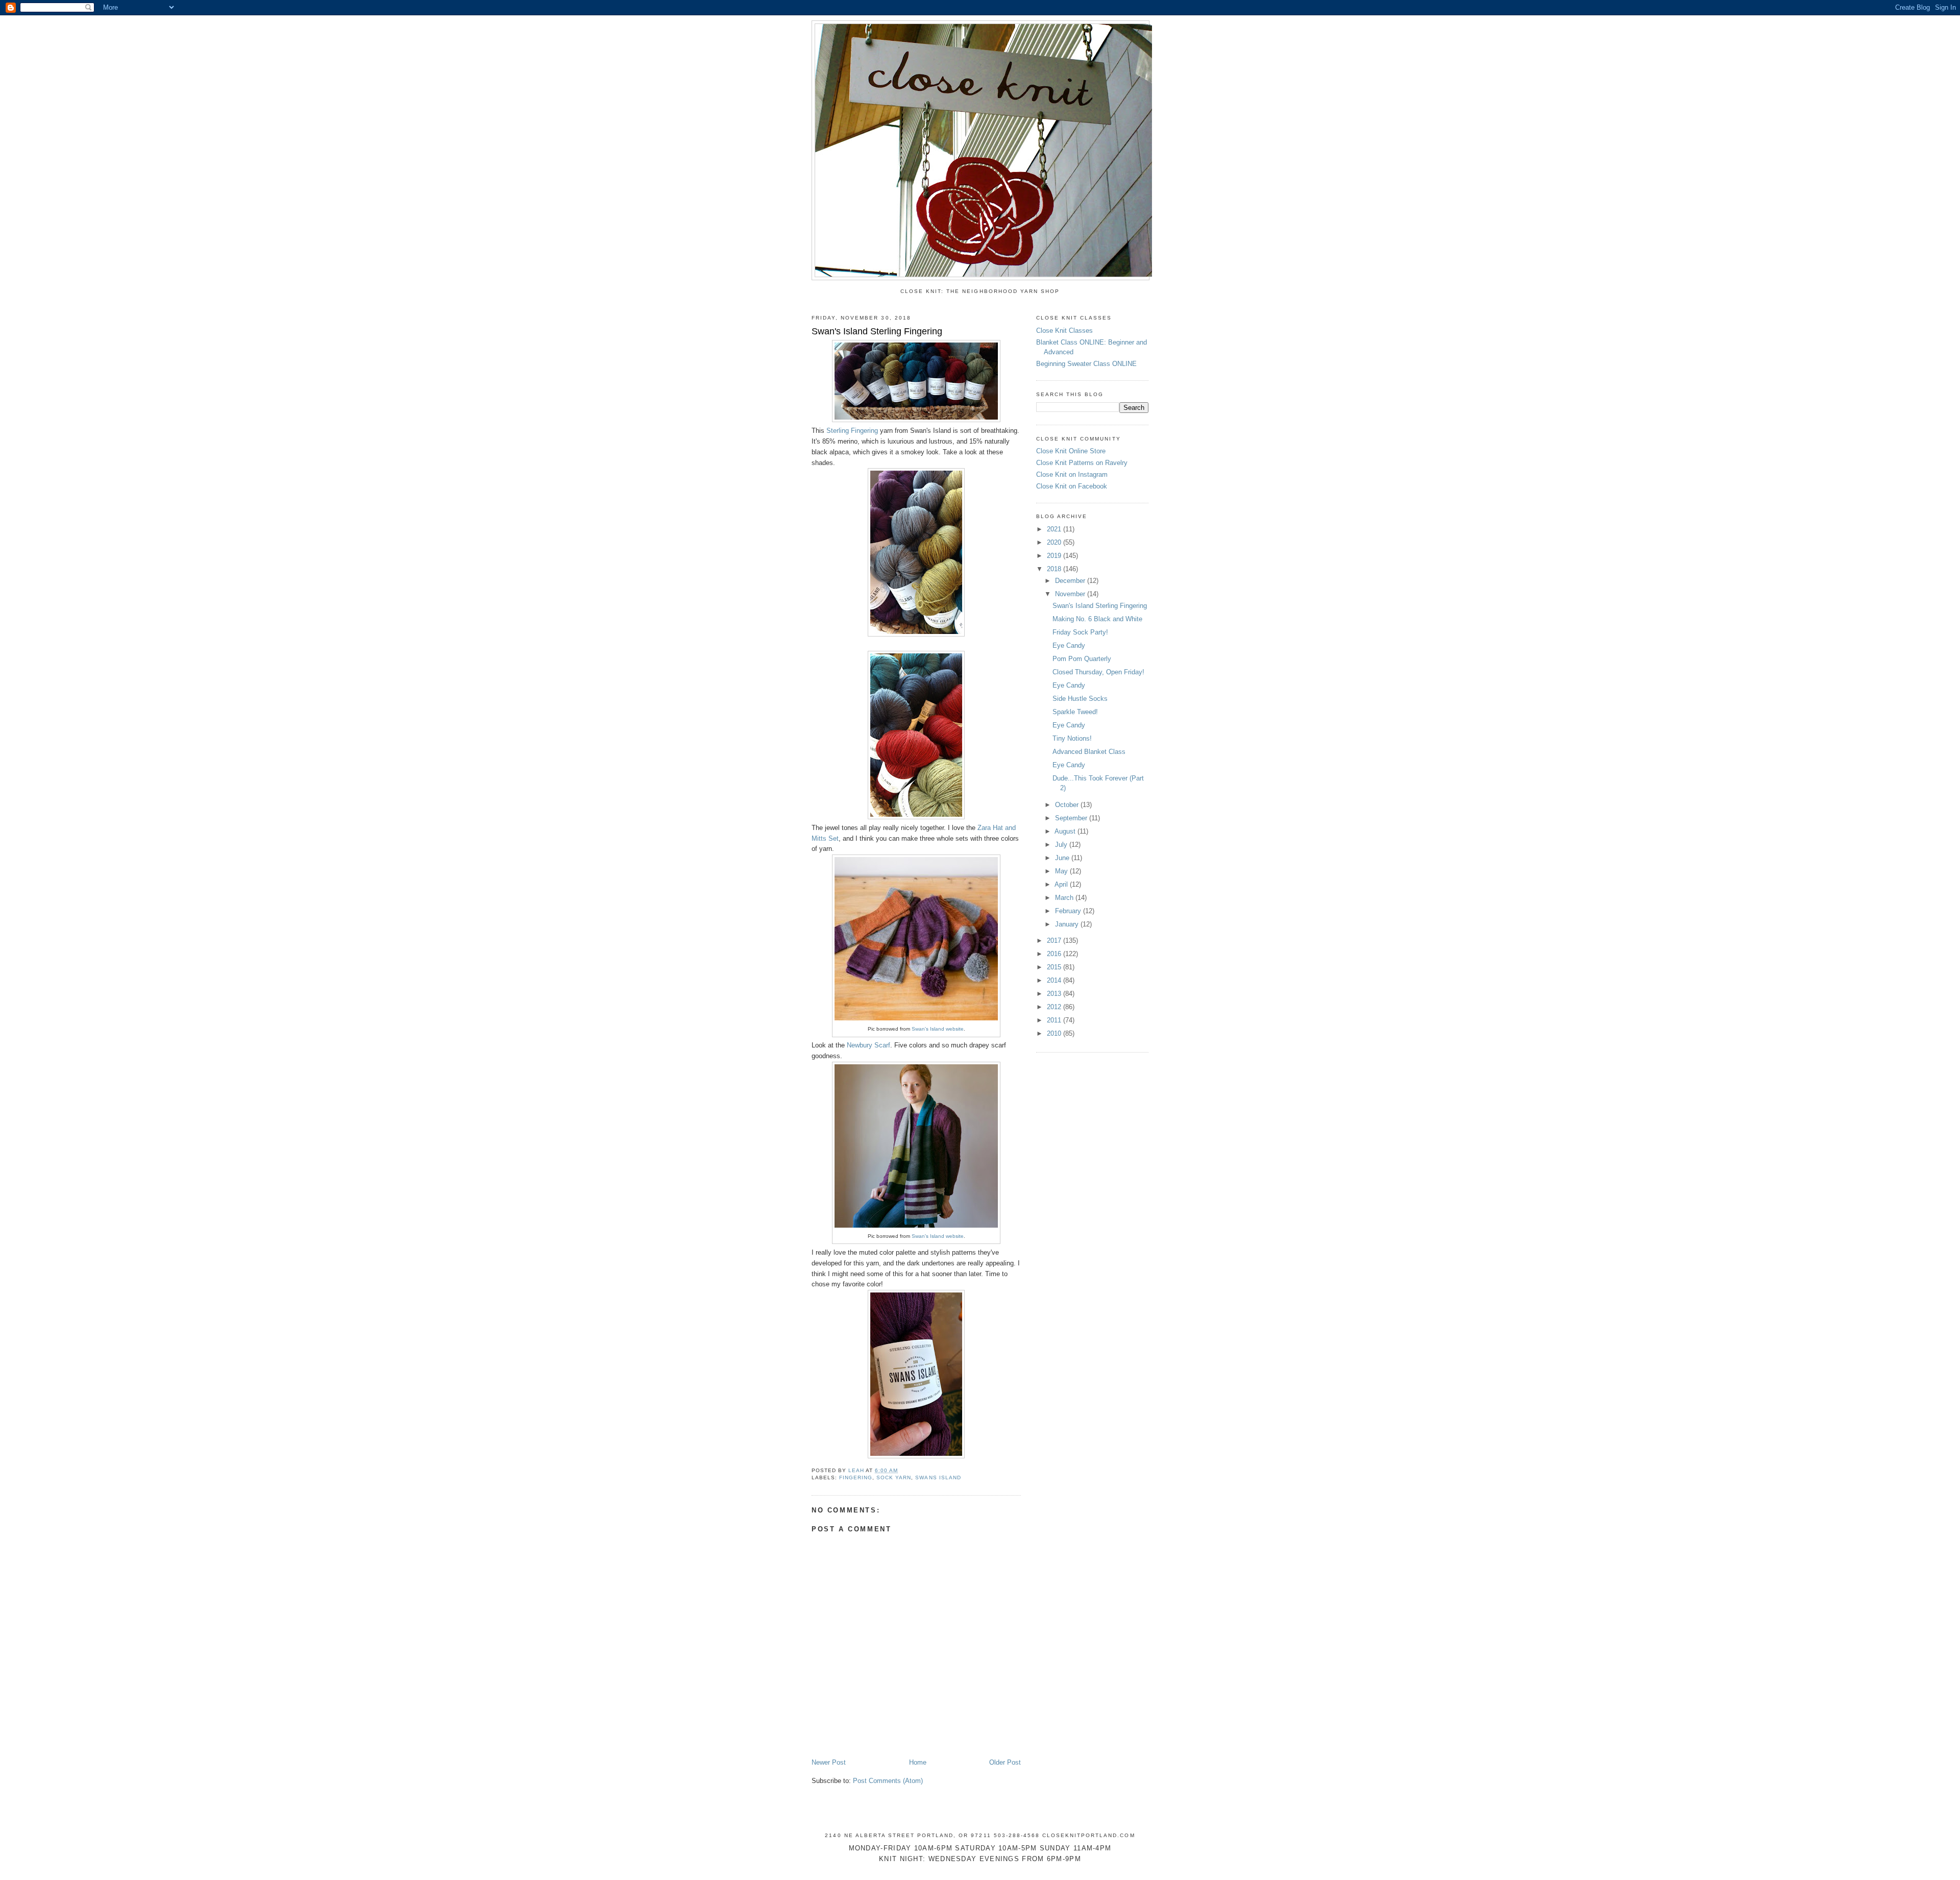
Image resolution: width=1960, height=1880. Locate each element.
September (1072, 818)
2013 (1055, 994)
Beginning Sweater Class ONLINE (1086, 364)
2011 (1055, 1020)
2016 (1055, 954)
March (1065, 898)
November (1071, 594)
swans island (938, 1478)
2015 (1055, 967)
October (1068, 805)
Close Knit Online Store (1071, 451)
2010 (1055, 1033)
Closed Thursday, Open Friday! (1098, 672)
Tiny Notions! (1072, 738)
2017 (1055, 941)
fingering (856, 1478)
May (1062, 871)
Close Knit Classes (1064, 331)
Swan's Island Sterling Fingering (1100, 606)
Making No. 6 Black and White (1097, 619)
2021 (1055, 529)
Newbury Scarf (868, 1045)
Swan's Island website (938, 1029)
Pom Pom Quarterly (1082, 659)
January (1068, 924)
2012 (1055, 1007)
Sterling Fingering (852, 431)
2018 (1055, 569)
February (1069, 911)
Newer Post (829, 1762)
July (1062, 845)
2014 (1055, 980)
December (1071, 581)
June (1063, 858)
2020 (1055, 542)
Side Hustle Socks (1080, 699)
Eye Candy (1069, 645)
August (1066, 831)
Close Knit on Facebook (1072, 486)
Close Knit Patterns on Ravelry (1082, 463)
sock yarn (894, 1478)
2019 (1055, 556)
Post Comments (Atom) (888, 1781)
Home (918, 1762)
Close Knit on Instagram (1072, 474)
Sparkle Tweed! (1075, 712)
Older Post (1005, 1762)
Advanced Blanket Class (1089, 752)
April (1062, 884)
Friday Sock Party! (1080, 632)
